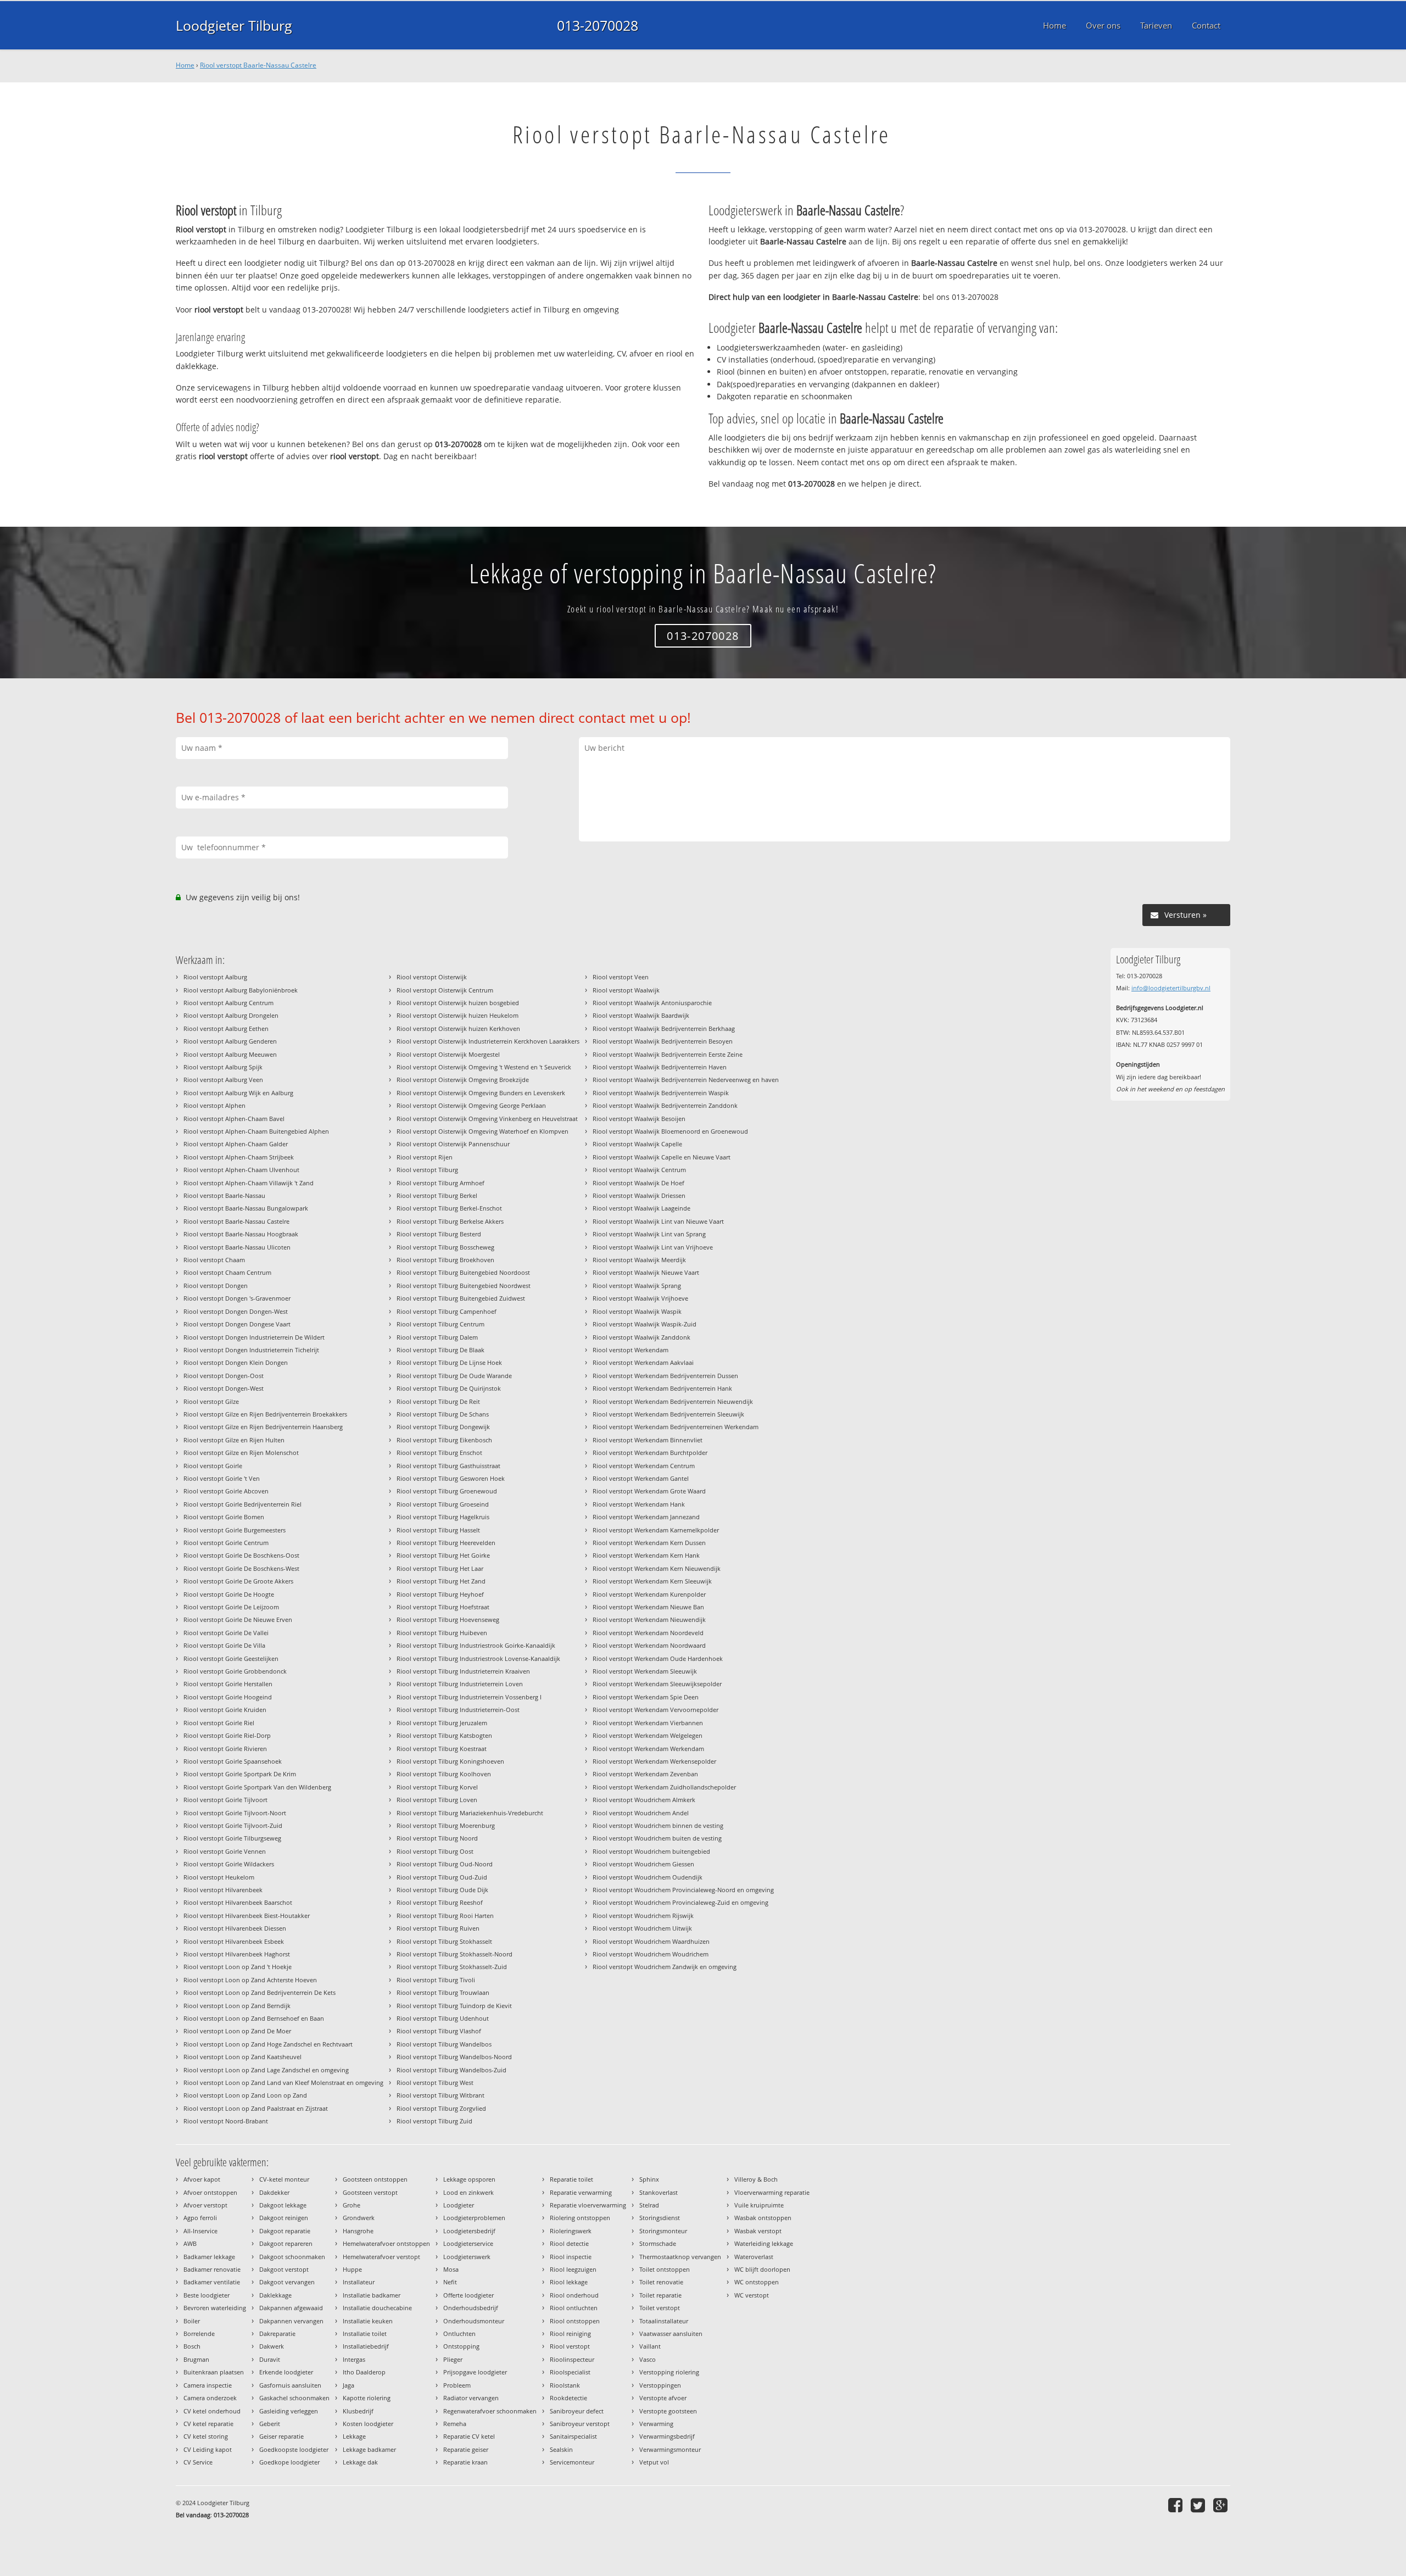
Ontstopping (461, 2346)
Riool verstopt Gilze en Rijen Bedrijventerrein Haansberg (263, 1427)
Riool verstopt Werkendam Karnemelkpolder (656, 1530)
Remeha (455, 2424)
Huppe (352, 2269)
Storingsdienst (660, 2218)
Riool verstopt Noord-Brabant (226, 2121)
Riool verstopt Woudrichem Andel (641, 1813)
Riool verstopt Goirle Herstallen (228, 1684)
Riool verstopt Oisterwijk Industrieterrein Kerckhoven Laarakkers (488, 1041)
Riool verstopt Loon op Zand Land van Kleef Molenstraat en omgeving (283, 2082)
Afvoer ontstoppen (210, 2192)
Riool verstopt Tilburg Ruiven (438, 1928)
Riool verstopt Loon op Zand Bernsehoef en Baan (254, 2018)
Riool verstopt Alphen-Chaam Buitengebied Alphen (256, 1131)
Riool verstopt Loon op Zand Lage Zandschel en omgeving (266, 2070)
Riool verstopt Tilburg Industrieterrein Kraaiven (463, 1671)
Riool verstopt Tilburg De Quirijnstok (449, 1388)
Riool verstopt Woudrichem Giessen (643, 1864)
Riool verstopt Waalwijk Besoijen (639, 1119)
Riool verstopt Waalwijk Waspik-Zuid (645, 1324)
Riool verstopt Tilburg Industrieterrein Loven (460, 1684)
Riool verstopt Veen (621, 977)
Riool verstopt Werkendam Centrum (644, 1466)
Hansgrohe (358, 2231)
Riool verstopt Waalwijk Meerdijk (639, 1260)
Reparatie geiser (466, 2449)
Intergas (354, 2359)
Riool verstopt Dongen (216, 1286)
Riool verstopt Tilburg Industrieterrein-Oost (458, 1710)
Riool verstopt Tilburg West (435, 2082)
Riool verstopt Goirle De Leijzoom (231, 1607)
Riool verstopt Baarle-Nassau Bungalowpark (246, 1208)
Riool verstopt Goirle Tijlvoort (225, 1800)
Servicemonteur (572, 2462)
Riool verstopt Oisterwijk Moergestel (448, 1054)
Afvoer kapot (202, 2179)
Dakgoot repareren (286, 2243)
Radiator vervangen (471, 2398)
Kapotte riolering (367, 2398)
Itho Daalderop (364, 2372)
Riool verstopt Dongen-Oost (224, 1376)
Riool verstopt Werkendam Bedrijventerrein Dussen (665, 1376)
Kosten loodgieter (368, 2424)
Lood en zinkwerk (468, 2192)
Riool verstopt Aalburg (215, 977)
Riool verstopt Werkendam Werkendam (648, 1749)
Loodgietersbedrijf (469, 2231)
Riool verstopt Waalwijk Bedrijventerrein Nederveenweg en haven (686, 1080)
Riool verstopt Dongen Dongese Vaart (237, 1324)
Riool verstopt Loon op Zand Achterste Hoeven (250, 1980)
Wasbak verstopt (758, 2231)
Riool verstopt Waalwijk (626, 990)
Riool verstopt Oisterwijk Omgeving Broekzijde (463, 1080)
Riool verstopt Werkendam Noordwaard (649, 1645)
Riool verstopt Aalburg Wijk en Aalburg (238, 1093)
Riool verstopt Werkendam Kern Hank (646, 1555)
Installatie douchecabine (377, 2308)
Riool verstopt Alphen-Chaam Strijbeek (239, 1157)
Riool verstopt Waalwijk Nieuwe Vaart (646, 1272)
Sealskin (561, 2449)
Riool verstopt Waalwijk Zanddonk (641, 1337)
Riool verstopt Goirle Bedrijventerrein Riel (242, 1504)
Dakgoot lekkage (283, 2205)
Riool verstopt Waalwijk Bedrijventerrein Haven (660, 1067)
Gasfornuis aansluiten (290, 2385)
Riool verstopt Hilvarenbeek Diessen (235, 1928)
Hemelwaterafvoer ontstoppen (386, 2243)
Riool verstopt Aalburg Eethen (226, 1028)
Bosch (192, 2346)
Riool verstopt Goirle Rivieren (225, 1749)
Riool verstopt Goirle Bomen (224, 1517)
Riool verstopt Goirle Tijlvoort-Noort (235, 1813)
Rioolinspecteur (572, 2359)
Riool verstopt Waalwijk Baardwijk (641, 1015)
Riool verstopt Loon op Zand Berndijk (237, 2006)
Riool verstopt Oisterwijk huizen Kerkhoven (458, 1028)
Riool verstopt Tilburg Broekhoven (445, 1260)
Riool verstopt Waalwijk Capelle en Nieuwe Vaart (662, 1157)
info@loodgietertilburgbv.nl (1171, 988)
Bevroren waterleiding (215, 2308)
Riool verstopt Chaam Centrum (227, 1272)
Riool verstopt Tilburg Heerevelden (446, 1543)
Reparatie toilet (571, 2179)
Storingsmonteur (663, 2231)
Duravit (270, 2359)
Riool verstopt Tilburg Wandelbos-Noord (454, 2057)
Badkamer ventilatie (212, 2282)
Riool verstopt (570, 2346)
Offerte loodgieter (468, 2295)
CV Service (198, 2462)
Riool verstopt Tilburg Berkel (437, 1195)
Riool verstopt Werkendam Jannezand (646, 1517)
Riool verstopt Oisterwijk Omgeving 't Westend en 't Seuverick (484, 1067)
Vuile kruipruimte (759, 2205)
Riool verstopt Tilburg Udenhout (443, 2018)
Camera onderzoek (210, 2398)
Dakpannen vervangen (291, 2321)
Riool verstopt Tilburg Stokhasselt (444, 1941)
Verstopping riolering (669, 2372)
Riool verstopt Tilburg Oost (435, 1851)
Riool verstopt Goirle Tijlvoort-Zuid (233, 1825)
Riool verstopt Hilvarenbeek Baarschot (238, 1902)
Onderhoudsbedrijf (471, 2308)
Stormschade (658, 2243)
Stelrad (649, 2205)
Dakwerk (272, 2346)
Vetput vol (654, 2462)
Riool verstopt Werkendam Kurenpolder (649, 1594)
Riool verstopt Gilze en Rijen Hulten (234, 1440)
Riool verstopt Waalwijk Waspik (637, 1311)
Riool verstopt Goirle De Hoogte (229, 1594)
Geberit (270, 2424)
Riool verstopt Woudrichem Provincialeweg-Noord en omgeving (683, 1890)
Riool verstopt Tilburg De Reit (438, 1401)
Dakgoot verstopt (284, 2269)
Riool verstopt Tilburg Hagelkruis (443, 1517)
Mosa (451, 2269)
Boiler (192, 2321)
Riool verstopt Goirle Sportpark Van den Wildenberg (257, 1787)
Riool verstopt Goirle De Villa (224, 1645)
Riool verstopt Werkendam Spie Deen (646, 1697)
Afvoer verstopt (205, 2205)
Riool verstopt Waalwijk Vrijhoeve (640, 1298)
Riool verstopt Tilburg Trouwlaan (443, 1992)
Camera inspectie (208, 2385)
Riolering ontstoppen (580, 2218)
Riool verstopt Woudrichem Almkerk (644, 1800)
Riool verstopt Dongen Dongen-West (236, 1311)
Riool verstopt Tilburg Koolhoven (444, 1774)
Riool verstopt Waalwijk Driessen (639, 1195)
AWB (190, 2243)
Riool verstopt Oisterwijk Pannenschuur (453, 1144)
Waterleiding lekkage (764, 2243)
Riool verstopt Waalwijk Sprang (637, 1286)
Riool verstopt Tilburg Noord (437, 1838)
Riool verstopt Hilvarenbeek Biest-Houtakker (247, 1916)
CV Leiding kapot (208, 2449)
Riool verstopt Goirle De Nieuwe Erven (238, 1619)
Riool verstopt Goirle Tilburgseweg (232, 1838)
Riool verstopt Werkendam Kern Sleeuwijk (652, 1581)
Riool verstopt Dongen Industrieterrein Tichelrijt (251, 1350)
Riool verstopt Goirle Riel (219, 1723)
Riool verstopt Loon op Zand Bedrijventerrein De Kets (260, 1992)
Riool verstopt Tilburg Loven (437, 1800)
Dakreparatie (277, 2334)
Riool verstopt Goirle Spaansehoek (233, 1761)
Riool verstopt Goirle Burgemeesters (235, 1530)
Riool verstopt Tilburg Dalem (437, 1337)
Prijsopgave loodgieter (475, 2372)
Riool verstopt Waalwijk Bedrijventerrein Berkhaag (664, 1028)
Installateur (359, 2282)
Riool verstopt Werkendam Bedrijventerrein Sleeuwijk (668, 1414)
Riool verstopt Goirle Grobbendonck (235, 1671)
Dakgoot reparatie (285, 2231)
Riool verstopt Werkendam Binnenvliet (648, 1440)
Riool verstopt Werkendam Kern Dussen (649, 1543)
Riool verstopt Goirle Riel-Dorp (227, 1735)
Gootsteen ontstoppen (375, 2179)
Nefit (450, 2282)
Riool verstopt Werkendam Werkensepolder (654, 1761)
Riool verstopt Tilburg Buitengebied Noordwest (464, 1286)
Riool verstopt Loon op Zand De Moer (237, 2031)
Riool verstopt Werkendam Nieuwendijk (649, 1619)
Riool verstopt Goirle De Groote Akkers (238, 1581)
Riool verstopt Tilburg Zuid (434, 2121)
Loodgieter (459, 2205)
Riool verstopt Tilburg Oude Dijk (442, 1890)
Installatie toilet (365, 2334)
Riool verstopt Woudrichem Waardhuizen (651, 1941)
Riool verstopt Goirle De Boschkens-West (241, 1568)
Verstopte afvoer (663, 2398)
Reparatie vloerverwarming (588, 2205)
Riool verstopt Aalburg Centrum (228, 1003)
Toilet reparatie (660, 2295)
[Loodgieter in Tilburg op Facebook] (1177, 2505)
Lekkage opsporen (469, 2179)
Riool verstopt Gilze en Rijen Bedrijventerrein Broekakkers (265, 1414)
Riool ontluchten (574, 2308)
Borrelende (199, 2334)
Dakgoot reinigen (284, 2218)
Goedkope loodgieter (289, 2462)
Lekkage (354, 2436)
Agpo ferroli (200, 2218)
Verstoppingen (660, 2385)
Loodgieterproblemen (474, 2218)
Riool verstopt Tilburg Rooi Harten (445, 1916)
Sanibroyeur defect (577, 2411)
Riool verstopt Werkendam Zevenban (645, 1774)
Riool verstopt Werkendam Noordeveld (648, 1633)
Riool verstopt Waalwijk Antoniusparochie (652, 1003)
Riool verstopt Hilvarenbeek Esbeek (234, 1941)
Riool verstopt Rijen (425, 1157)
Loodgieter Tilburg (234, 25)
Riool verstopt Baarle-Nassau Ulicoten (237, 1247)
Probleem (457, 2385)
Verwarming (656, 2424)
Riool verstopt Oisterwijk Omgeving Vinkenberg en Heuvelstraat (487, 1119)
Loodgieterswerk (467, 2257)
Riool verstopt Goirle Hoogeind (228, 1697)
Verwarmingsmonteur (670, 2449)
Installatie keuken (368, 2321)
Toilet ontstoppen (665, 2269)
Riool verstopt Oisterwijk (432, 977)
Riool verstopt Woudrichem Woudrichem (651, 1954)
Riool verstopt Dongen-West (224, 1388)
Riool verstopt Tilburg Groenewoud (447, 1491)
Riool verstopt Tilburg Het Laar (440, 1568)
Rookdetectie (568, 2398)
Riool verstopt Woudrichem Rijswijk (643, 1916)
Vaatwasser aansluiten (671, 2334)
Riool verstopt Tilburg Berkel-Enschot (449, 1208)
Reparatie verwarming (581, 2192)
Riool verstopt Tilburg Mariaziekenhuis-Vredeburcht (470, 1813)
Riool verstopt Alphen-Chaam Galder (236, 1144)
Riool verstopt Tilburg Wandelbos (444, 2044)
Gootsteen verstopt (370, 2192)
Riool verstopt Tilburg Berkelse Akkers (450, 1221)
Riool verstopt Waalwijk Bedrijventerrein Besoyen (663, 1041)
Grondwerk (359, 2218)
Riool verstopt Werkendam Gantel (641, 1478)
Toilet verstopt (660, 2308)
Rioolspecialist (570, 2372)
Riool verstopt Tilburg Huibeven (442, 1633)
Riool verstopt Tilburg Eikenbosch (444, 1440)
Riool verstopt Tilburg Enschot (439, 1453)
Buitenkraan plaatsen (214, 2372)
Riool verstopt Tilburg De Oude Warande (454, 1376)
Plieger (453, 2359)
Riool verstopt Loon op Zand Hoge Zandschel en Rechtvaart (268, 2044)
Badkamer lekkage (209, 2257)
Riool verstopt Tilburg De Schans (443, 1414)
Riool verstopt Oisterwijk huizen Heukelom (457, 1015)
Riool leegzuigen (573, 2269)
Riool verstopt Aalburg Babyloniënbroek (241, 990)
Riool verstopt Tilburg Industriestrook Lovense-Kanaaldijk (478, 1658)
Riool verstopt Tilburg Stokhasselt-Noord (454, 1954)
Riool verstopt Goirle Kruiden (225, 1710)
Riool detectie (569, 2243)
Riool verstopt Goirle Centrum (226, 1543)
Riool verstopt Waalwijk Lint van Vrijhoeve (653, 1247)
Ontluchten (459, 2334)
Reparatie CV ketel (469, 2436)
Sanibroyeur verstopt (580, 2424)
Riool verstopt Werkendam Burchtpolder (650, 1453)
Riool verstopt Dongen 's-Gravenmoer (237, 1298)
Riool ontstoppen (575, 2321)
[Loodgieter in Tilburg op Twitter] (1199, 2505)
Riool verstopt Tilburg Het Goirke (443, 1555)
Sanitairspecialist (573, 2436)
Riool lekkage (569, 2282)
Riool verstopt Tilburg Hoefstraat (443, 1607)
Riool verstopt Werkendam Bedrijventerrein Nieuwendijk (673, 1401)
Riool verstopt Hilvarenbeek (223, 1890)
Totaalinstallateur (664, 2321)
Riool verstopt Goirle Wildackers (229, 1864)
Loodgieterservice (468, 2243)
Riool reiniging (570, 2334)
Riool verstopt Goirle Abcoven (226, 1491)
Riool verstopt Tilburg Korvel (437, 1787)
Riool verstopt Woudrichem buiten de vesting (657, 1838)
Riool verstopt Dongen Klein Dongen (236, 1362)
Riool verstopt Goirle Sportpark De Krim (240, 1774)
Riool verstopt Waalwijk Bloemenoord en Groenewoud (670, 1131)
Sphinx (649, 2179)
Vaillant (650, 2346)
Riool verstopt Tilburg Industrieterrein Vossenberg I (469, 1697)
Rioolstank (565, 2385)
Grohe (351, 2205)
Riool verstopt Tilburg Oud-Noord (445, 1864)
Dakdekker (274, 2192)
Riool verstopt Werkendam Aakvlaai (643, 1362)
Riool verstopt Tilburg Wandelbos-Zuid (451, 2070)
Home (185, 65)
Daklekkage (275, 2295)
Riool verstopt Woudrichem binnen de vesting (658, 1825)
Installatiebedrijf (366, 2346)
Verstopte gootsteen (668, 2411)
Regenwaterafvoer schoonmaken (490, 2411)
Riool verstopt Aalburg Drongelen (231, 1015)
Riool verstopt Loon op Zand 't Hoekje (238, 1967)
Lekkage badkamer (369, 2449)
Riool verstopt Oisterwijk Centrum (445, 990)
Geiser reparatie (281, 2436)
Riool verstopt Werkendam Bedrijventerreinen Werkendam (676, 1427)
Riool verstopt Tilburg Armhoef (440, 1183)
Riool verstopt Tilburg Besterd (439, 1234)
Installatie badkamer (372, 2295)
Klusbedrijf (358, 2411)
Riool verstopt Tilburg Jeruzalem (442, 1723)
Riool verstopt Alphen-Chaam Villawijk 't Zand (249, 1183)
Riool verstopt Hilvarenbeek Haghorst (237, 1954)
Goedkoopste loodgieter (294, 2449)
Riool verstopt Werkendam (631, 1350)
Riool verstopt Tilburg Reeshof (440, 1902)
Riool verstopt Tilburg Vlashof (439, 2031)
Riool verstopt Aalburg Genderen (230, 1041)
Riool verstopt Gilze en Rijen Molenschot (241, 1453)
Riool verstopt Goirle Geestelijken (231, 1658)
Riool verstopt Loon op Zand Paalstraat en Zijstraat (256, 2108)
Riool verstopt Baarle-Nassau (224, 1195)
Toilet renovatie (661, 2282)
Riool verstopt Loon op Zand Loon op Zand (245, 2095)
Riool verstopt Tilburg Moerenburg (446, 1825)
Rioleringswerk (571, 2231)
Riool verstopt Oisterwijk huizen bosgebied (458, 1003)
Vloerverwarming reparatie (772, 2192)
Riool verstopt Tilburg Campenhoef (447, 1311)
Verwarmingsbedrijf (667, 2436)
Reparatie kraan (465, 2462)
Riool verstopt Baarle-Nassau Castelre (258, 65)
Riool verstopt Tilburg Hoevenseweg (448, 1619)
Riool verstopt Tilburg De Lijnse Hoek (449, 1362)
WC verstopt (752, 2295)
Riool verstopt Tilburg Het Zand (441, 1581)
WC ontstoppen (757, 2282)
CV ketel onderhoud (212, 2411)
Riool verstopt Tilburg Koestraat (442, 1749)
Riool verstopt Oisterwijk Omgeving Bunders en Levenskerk (481, 1093)
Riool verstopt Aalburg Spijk (223, 1067)
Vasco (648, 2359)
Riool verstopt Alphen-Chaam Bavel (234, 1119)
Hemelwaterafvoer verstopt (381, 2257)
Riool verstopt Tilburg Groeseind (443, 1504)
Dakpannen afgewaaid (291, 2308)
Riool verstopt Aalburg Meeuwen (230, 1054)
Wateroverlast (754, 2257)
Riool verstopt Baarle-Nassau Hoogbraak (241, 1234)
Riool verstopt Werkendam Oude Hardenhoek (658, 1658)
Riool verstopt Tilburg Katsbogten (444, 1735)
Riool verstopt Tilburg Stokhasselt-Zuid (452, 1967)
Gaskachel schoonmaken (294, 2398)
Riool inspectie (571, 2257)
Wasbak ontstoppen (763, 2218)
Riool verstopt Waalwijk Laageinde (641, 1208)
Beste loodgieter (207, 2295)
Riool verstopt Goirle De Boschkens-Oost (241, 1555)
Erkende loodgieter (286, 2372)
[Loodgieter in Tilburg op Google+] (1222, 2505)
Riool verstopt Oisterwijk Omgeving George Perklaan (471, 1105)
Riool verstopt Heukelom (219, 1877)
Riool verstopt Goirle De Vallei (226, 1633)
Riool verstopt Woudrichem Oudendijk (648, 1877)
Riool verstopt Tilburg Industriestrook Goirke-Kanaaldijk (476, 1645)
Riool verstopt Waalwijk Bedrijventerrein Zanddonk (665, 1105)
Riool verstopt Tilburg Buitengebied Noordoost (463, 1272)
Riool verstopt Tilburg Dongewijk (443, 1427)
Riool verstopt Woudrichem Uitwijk (642, 1928)
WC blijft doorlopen (762, 2269)
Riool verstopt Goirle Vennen (225, 1851)
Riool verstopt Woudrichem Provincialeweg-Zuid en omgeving (680, 1902)
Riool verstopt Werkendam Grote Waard (649, 1491)
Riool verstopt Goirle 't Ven (222, 1478)
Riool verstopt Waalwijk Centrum (639, 1170)
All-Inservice (200, 2231)
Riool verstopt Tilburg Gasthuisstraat (448, 1466)
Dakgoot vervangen (287, 2282)
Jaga (348, 2385)
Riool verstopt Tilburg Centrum (440, 1324)
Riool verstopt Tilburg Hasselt (438, 1530)
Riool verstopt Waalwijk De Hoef (638, 1183)
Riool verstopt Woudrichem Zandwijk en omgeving (665, 1967)
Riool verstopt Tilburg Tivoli (436, 1980)
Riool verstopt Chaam (214, 1260)
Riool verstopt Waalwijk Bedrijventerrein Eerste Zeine (668, 1054)
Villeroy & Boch (756, 2179)
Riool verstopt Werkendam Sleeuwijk (645, 1671)
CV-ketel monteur (284, 2179)
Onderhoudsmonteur (474, 2321)
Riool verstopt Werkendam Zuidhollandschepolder (664, 1787)
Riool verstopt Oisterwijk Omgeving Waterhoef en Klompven (482, 1131)
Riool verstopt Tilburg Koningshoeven (450, 1761)
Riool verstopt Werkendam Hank (639, 1504)
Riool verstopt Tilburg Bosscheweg (445, 1247)
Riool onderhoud (574, 2295)
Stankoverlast (659, 2192)
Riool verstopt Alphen (214, 1105)
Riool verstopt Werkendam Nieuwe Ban (648, 1607)
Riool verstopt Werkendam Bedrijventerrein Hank (662, 1388)
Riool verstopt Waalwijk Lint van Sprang (649, 1234)
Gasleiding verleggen (289, 2411)
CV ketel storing (206, 2436)
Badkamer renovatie (212, 2269)
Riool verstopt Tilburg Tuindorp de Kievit (454, 2006)
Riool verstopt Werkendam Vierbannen (648, 1723)
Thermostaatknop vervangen (680, 2257)
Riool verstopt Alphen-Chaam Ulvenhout (241, 1170)
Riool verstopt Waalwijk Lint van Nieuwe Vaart (658, 1221)
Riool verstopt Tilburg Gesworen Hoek (451, 1478)
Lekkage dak (360, 2462)
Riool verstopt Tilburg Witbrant (440, 2095)
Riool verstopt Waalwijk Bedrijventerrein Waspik (661, 1093)
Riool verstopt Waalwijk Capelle (637, 1144)
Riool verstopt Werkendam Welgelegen (648, 1735)
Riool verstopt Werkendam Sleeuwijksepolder (657, 1684)
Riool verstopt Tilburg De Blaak (440, 1350)
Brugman (196, 2359)
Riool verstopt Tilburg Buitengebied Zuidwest (461, 1298)
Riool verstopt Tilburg (427, 1170)
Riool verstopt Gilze (211, 1401)
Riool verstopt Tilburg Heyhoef (440, 1594)
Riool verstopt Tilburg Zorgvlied (441, 2108)
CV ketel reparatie (208, 2424)
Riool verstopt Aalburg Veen (223, 1080)
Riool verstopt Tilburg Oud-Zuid (442, 1877)
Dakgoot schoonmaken (292, 2257)
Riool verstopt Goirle (213, 1466)
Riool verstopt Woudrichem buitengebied (651, 1851)
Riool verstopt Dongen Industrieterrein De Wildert (254, 1337)
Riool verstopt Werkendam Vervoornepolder (655, 1710)
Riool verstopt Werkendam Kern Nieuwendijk (657, 1568)
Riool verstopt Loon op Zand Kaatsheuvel (242, 2057)
